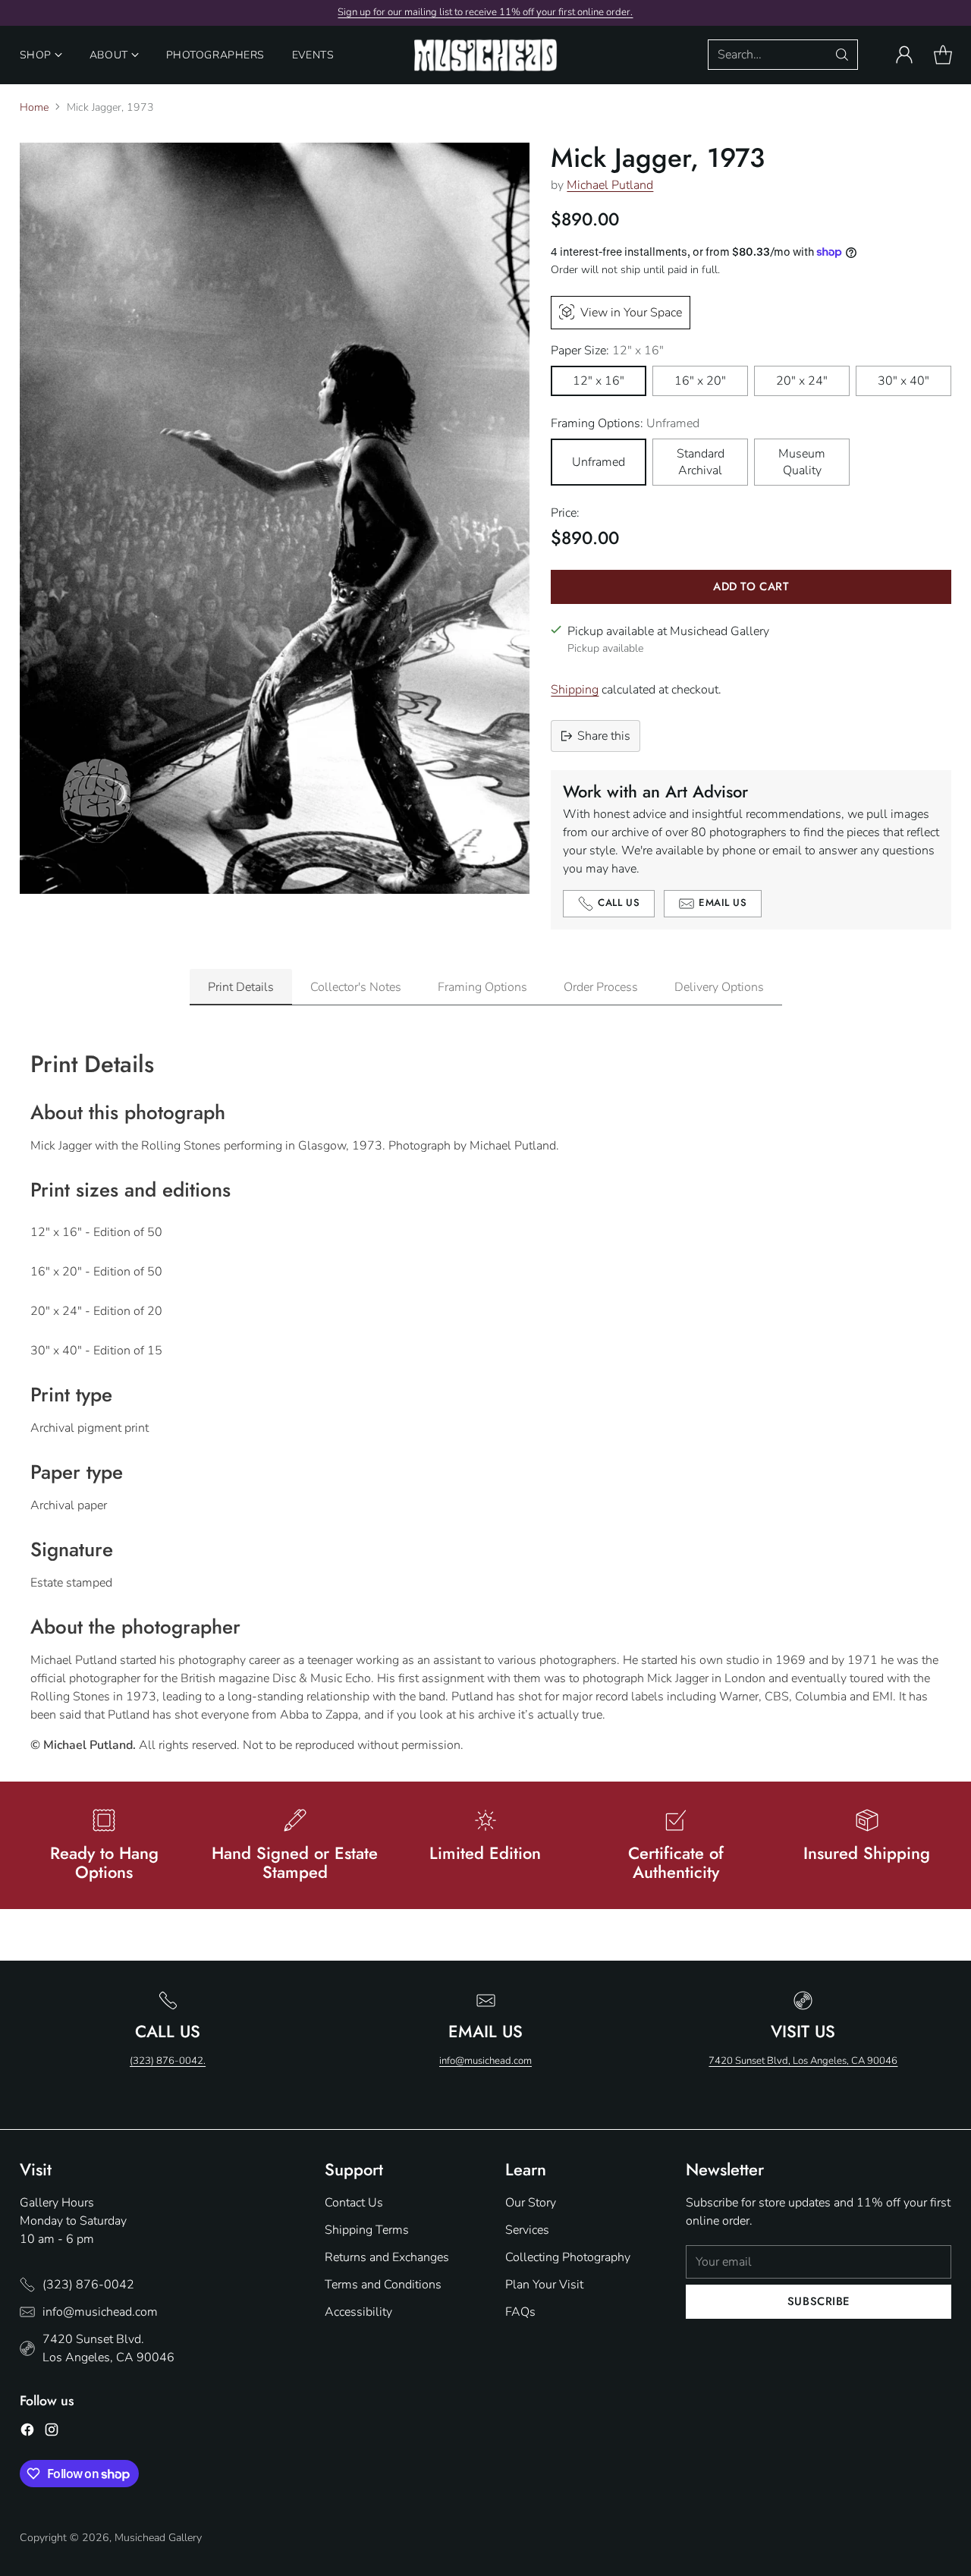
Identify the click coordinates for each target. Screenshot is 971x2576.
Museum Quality (802, 462)
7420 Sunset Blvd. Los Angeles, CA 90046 (108, 2348)
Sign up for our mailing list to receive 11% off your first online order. (485, 12)
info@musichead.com (485, 2061)
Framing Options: (625, 423)
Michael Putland (610, 185)
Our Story (531, 2203)
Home (34, 107)
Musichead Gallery (158, 2538)
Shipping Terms (367, 2230)
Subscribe (819, 2301)
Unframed (599, 462)
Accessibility (358, 2312)
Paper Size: (607, 351)
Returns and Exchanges (387, 2257)
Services (527, 2230)
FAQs (520, 2312)
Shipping (575, 690)
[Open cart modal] (943, 55)
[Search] (842, 55)
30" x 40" (903, 381)
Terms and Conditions (383, 2285)
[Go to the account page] (904, 55)
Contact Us (354, 2203)
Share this (604, 736)
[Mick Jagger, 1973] (275, 518)
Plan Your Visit (544, 2285)
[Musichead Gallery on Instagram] (52, 2432)
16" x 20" (700, 381)
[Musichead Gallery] (485, 55)
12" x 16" (599, 381)
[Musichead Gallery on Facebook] (27, 2432)
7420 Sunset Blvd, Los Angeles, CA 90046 (803, 2061)
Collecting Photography (568, 2257)
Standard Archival (701, 462)
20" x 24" (802, 381)
